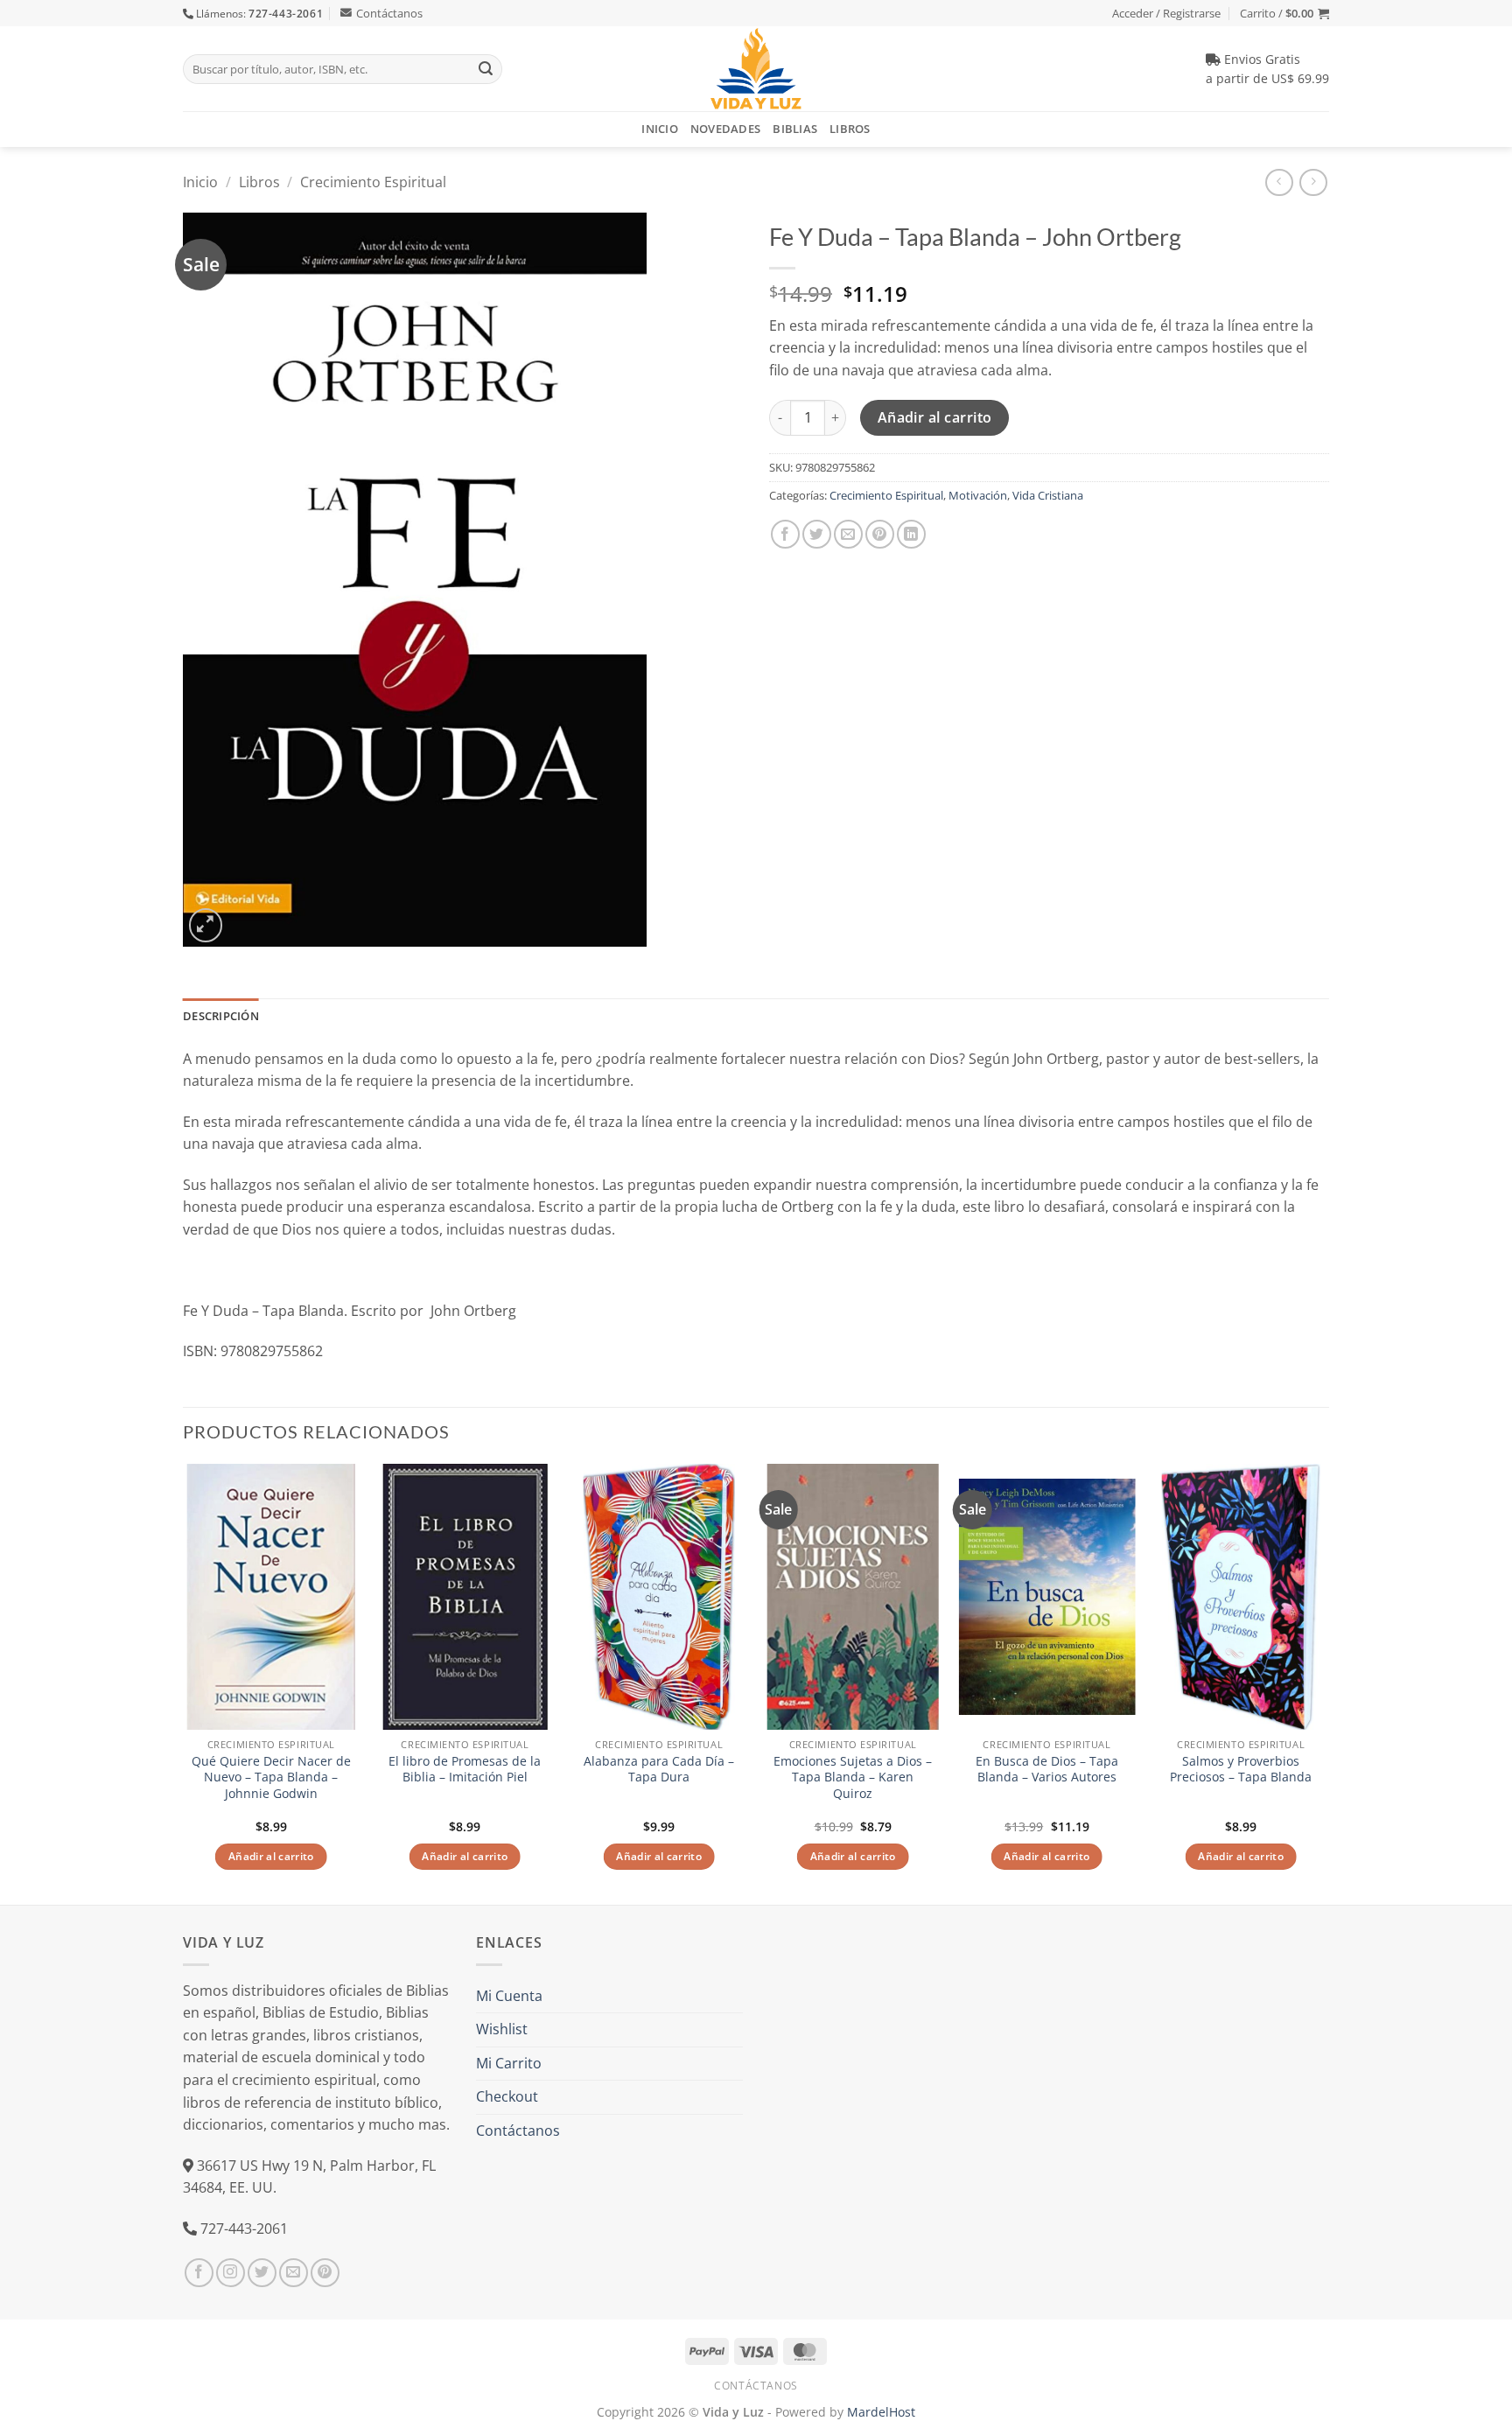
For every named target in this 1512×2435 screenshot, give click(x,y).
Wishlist (502, 2029)
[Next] (1328, 1682)
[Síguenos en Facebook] (199, 2273)
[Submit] (486, 69)
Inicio (660, 129)
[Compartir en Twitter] (817, 534)
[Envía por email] (848, 534)
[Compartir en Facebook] (785, 534)
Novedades (725, 129)
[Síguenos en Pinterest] (325, 2273)
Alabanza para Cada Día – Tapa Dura (659, 1770)
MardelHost (881, 2412)
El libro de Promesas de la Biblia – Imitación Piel (465, 1770)
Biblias (795, 129)
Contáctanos (389, 13)
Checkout (507, 2096)
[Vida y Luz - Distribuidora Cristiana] (756, 69)
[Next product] (1279, 182)
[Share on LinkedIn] (911, 534)
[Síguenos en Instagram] (231, 2273)
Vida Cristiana (1048, 495)
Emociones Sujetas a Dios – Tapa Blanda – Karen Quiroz (853, 1777)
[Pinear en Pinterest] (880, 534)
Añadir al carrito (935, 417)
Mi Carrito (509, 2063)
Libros (850, 129)
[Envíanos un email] (294, 2273)
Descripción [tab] (221, 1016)
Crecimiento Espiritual (373, 182)
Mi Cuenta (509, 1996)
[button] (1284, 13)
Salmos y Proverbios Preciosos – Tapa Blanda (1241, 1770)
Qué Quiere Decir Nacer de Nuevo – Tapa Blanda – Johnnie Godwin (271, 1777)
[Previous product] (1313, 182)
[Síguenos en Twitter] (262, 2273)
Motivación (978, 495)
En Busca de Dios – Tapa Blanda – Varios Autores (1047, 1770)
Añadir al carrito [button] (271, 1856)
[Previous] (184, 1682)
